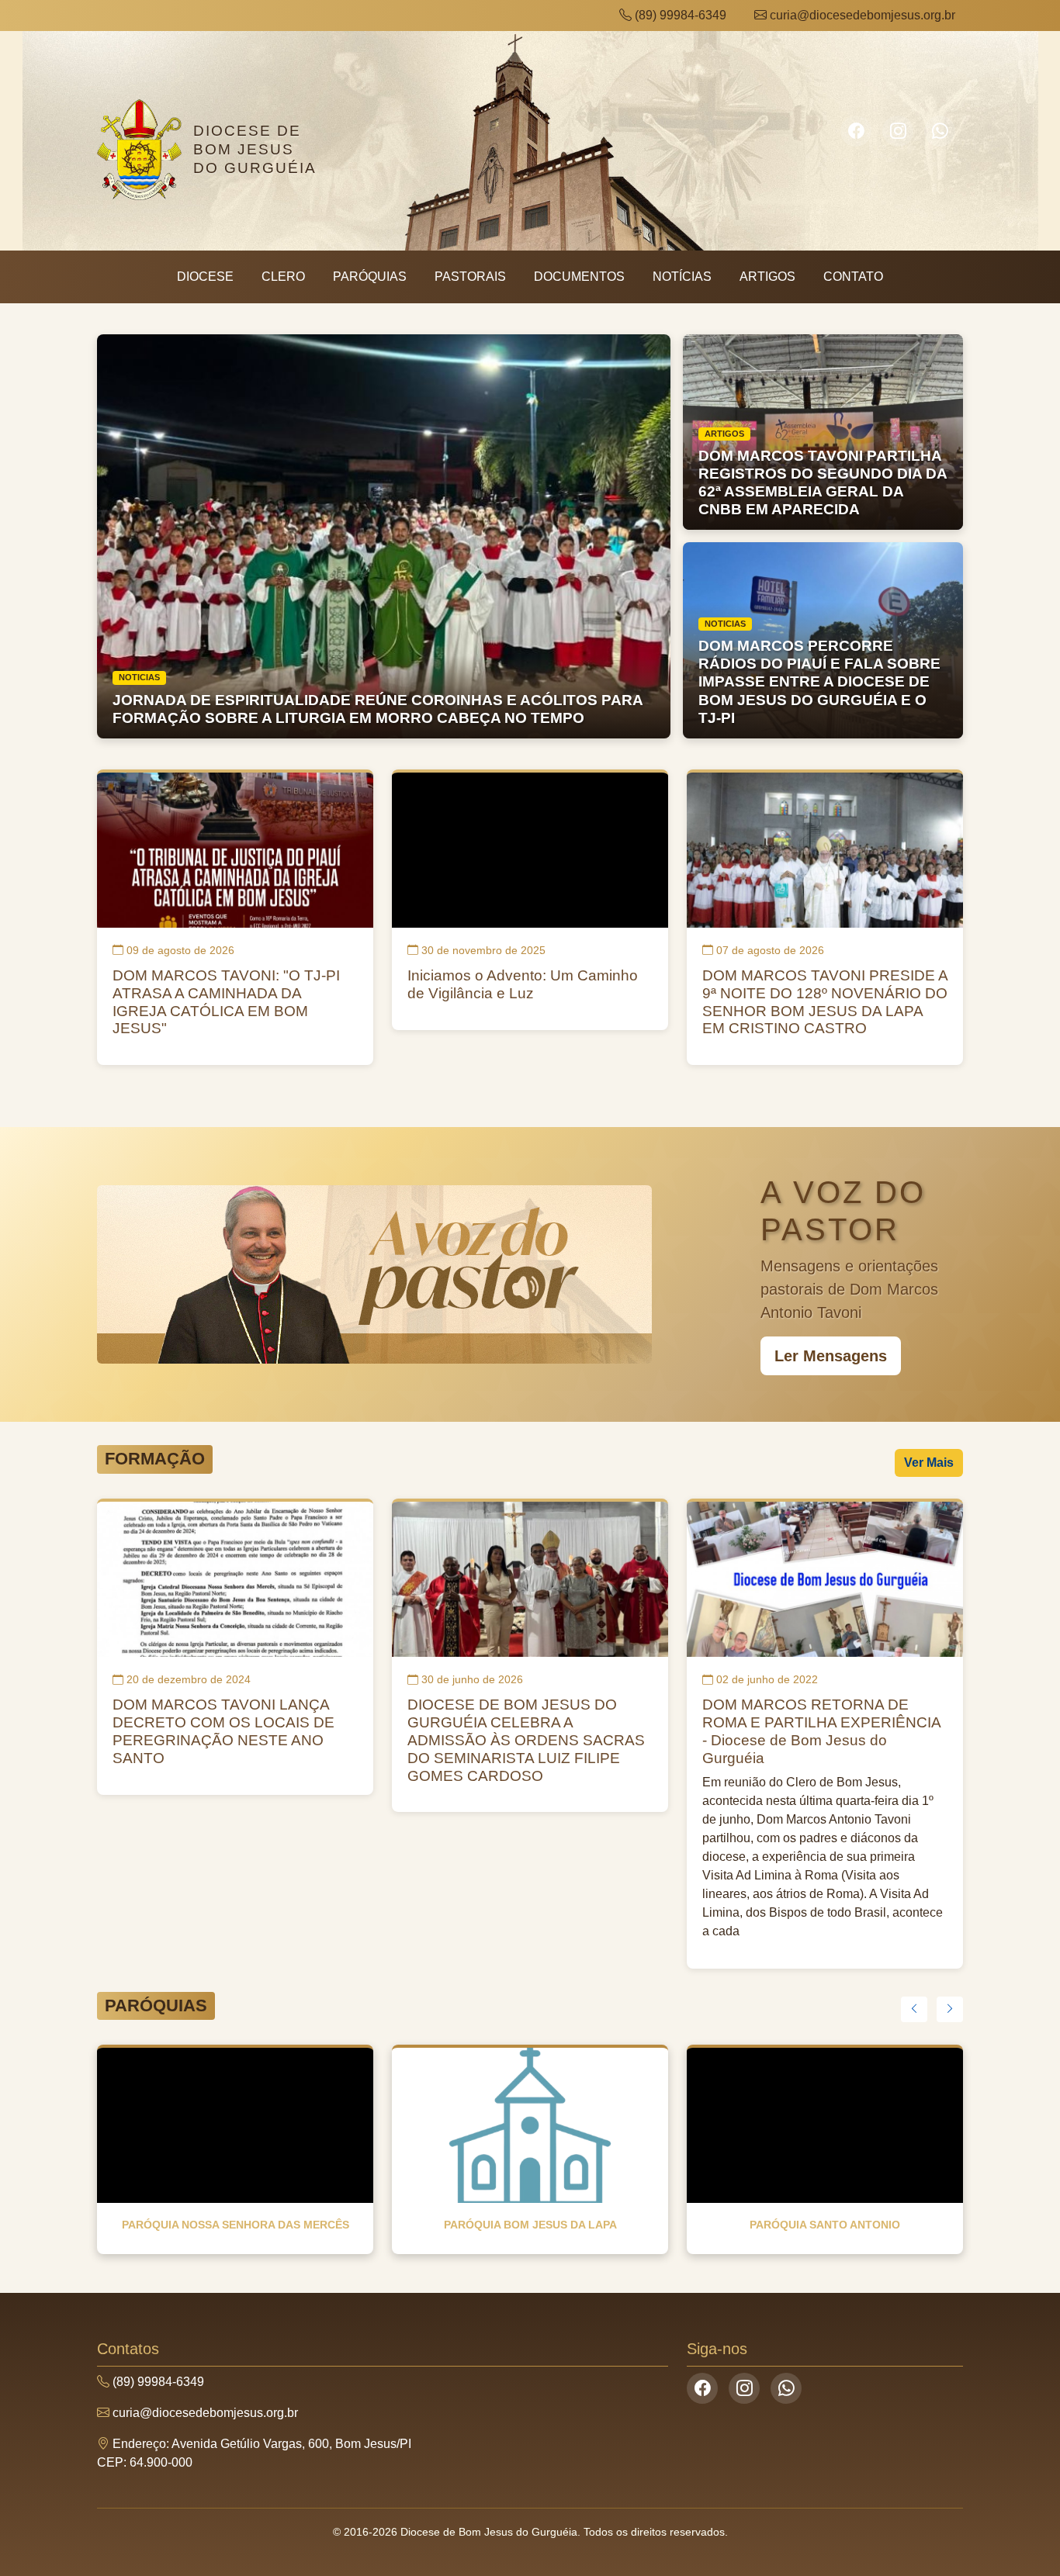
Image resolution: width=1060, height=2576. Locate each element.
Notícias (682, 277)
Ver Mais (929, 1463)
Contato (853, 277)
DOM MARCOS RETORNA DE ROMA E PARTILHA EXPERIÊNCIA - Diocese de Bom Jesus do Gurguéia (821, 1731)
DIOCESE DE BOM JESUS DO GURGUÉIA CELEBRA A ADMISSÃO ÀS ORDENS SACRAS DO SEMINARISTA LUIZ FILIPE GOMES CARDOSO (526, 1740)
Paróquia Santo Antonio (825, 2225)
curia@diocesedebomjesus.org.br (861, 15)
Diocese (205, 277)
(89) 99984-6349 (679, 15)
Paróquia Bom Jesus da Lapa (530, 2225)
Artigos (767, 277)
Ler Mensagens (831, 1356)
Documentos (579, 277)
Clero (283, 277)
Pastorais (470, 277)
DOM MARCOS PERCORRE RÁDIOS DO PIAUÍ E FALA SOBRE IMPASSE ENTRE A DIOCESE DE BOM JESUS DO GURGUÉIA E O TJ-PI (819, 681)
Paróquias (370, 277)
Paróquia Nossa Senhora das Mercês (236, 2225)
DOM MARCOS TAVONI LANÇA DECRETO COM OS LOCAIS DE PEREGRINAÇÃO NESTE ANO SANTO (223, 1731)
